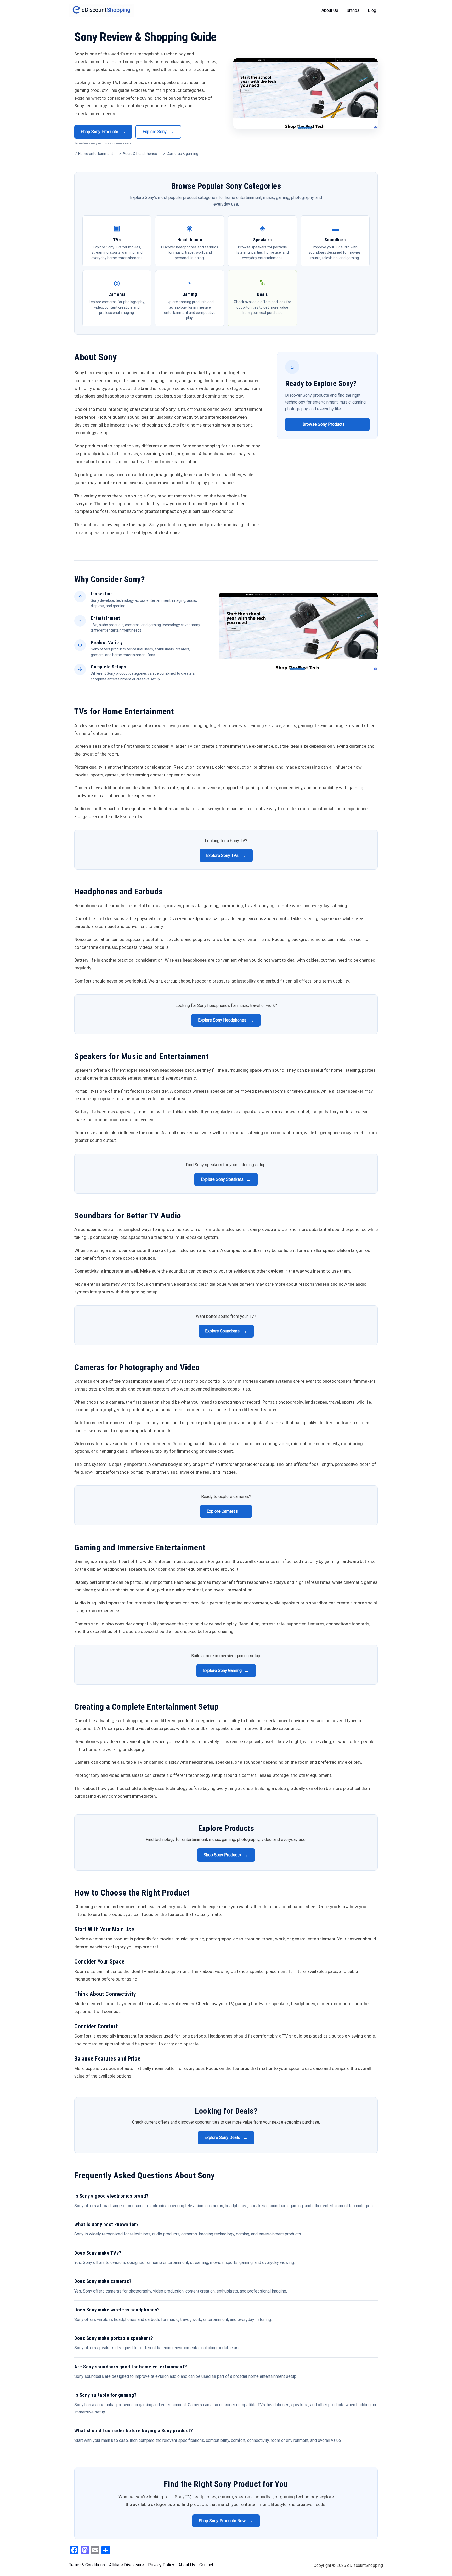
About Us (330, 10)
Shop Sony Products (103, 132)
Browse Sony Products (327, 424)
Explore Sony (158, 132)
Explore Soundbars (226, 1331)
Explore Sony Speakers (226, 1179)
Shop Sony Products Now (226, 2521)
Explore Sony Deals (226, 2138)
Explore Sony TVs (226, 855)
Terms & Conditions (87, 2565)
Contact (206, 2565)
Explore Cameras (226, 1511)
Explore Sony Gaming (226, 1671)
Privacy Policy (161, 2565)
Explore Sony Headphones (226, 1020)
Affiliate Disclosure (126, 2565)
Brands (353, 10)
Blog (372, 10)
